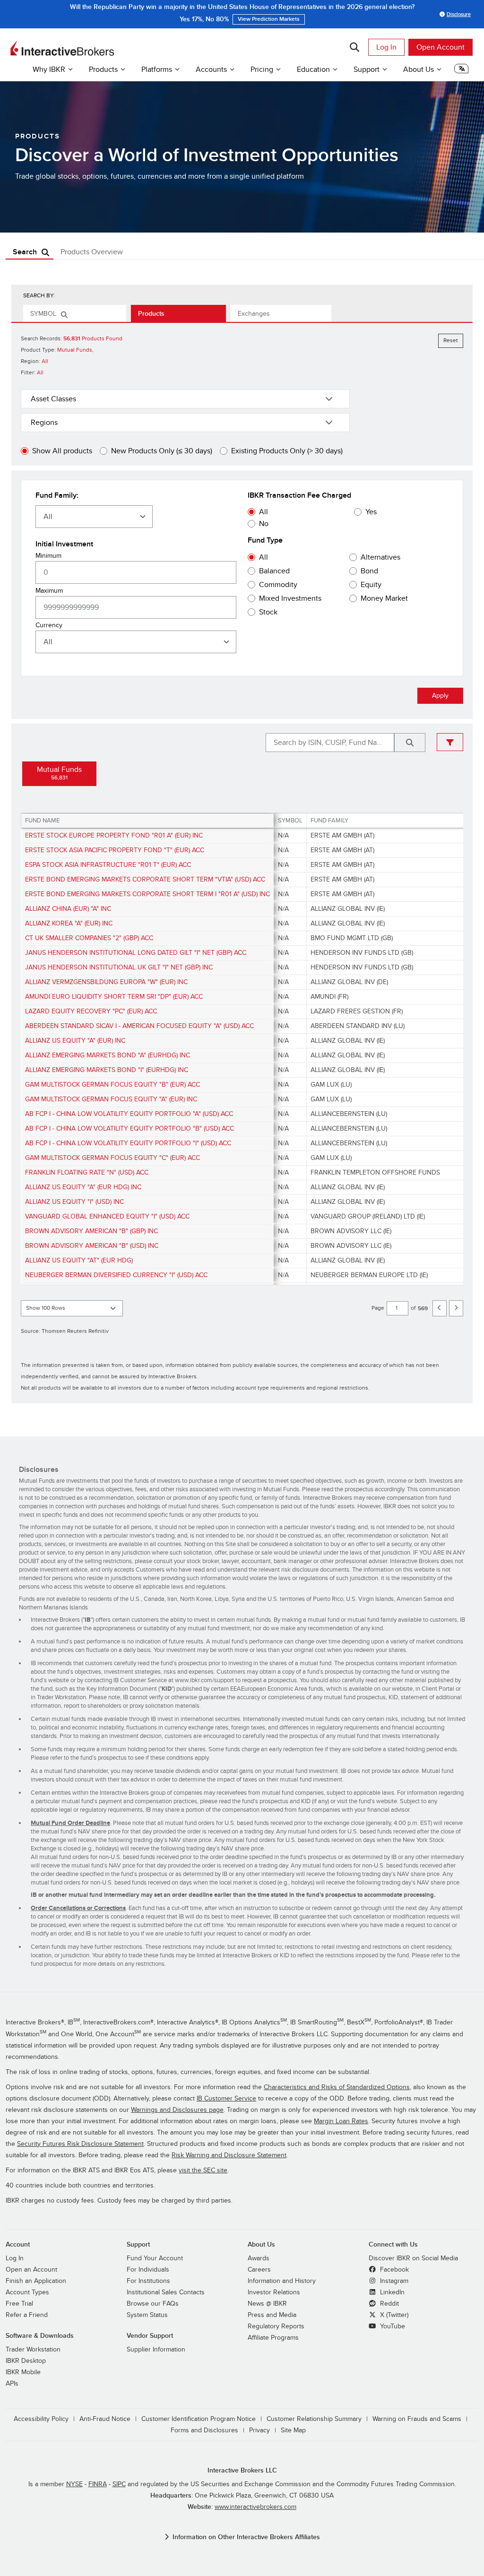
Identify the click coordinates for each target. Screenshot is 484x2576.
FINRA (98, 2484)
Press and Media (272, 2315)
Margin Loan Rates (341, 2121)
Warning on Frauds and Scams (417, 2419)
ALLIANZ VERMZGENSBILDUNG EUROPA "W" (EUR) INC (106, 982)
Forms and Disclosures (204, 2430)
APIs (12, 2383)
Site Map (293, 2430)
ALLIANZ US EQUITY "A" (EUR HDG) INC (83, 1187)
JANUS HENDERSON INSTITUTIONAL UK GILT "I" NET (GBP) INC (119, 967)
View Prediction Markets (355, 14)
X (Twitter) (393, 2315)
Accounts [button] (211, 69)
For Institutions (148, 2281)
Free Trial (19, 2304)
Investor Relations (274, 2292)
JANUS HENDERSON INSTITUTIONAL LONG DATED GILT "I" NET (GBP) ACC (136, 953)
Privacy (259, 2430)
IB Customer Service (226, 2098)
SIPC (119, 2484)
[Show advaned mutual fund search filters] (450, 742)
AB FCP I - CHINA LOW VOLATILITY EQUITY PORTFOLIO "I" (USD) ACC (128, 1143)
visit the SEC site (203, 2170)
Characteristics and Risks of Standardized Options (337, 2087)
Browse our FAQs (153, 2304)
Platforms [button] (157, 69)
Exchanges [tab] (254, 314)
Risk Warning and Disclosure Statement (229, 2155)
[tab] (75, 313)
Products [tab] (151, 314)
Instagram (393, 2281)
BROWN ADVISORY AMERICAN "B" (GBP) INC (91, 1231)
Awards (259, 2258)
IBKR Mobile (23, 2372)
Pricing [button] (262, 69)
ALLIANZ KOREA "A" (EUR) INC (69, 923)
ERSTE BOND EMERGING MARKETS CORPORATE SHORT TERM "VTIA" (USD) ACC (145, 879)
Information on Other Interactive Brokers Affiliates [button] (246, 2537)
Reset (451, 341)
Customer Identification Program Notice (199, 2419)
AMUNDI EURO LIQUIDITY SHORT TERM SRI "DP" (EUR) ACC (114, 997)
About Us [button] (419, 69)
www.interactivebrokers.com (255, 2507)
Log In (386, 47)
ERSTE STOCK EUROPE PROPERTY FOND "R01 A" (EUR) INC (114, 835)
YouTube (392, 2326)
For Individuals (148, 2269)
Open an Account (31, 2269)
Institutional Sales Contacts (166, 2292)
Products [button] (103, 69)
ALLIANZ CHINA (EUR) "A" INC (68, 909)
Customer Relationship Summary (314, 2419)
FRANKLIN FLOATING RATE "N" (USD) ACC (87, 1172)
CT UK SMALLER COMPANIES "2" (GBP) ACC (89, 938)
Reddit (389, 2304)
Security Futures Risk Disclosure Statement (80, 2144)
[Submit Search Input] (410, 743)
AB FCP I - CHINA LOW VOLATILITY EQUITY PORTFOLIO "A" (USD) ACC (129, 1114)
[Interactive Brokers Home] (62, 48)
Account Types (27, 2292)
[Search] (354, 47)
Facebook (393, 2269)
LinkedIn (391, 2292)
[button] (461, 71)
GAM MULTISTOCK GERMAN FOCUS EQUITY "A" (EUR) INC (111, 1099)
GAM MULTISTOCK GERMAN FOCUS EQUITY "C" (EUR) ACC (112, 1158)
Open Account (441, 47)
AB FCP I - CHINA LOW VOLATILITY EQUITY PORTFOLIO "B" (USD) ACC (130, 1128)
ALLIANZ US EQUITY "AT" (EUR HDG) (79, 1260)
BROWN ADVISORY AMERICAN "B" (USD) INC (92, 1246)
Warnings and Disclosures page (177, 2110)
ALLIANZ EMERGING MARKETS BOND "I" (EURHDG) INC (107, 1070)
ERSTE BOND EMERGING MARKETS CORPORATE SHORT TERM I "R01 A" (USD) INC (147, 894)
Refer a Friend (27, 2315)
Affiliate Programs (273, 2338)
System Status (147, 2315)
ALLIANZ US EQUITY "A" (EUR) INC (75, 1041)
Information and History (282, 2281)
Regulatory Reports (276, 2326)
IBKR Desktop (26, 2361)
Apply (440, 696)
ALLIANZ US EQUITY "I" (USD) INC (74, 1202)
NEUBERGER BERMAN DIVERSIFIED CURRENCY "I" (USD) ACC (116, 1275)
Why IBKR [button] (49, 69)
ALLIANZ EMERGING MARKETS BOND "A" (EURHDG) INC (108, 1055)
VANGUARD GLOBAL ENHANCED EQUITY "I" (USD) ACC (107, 1216)
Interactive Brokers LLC (242, 2470)
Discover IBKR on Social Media (413, 2258)
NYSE (74, 2484)
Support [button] (367, 69)
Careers (259, 2269)
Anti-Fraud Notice (105, 2419)
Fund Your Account (155, 2258)
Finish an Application (36, 2281)
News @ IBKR (267, 2304)
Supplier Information (156, 2349)
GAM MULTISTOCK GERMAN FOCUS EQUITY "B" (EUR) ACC (112, 1085)
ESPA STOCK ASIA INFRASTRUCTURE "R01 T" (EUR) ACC (108, 865)
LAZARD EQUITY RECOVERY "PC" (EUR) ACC (91, 1011)
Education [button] (313, 69)
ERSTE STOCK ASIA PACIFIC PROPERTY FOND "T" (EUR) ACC (115, 850)
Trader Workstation (33, 2349)
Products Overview (92, 252)
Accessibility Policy (41, 2419)
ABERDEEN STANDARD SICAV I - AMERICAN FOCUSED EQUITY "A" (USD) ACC (139, 1026)
